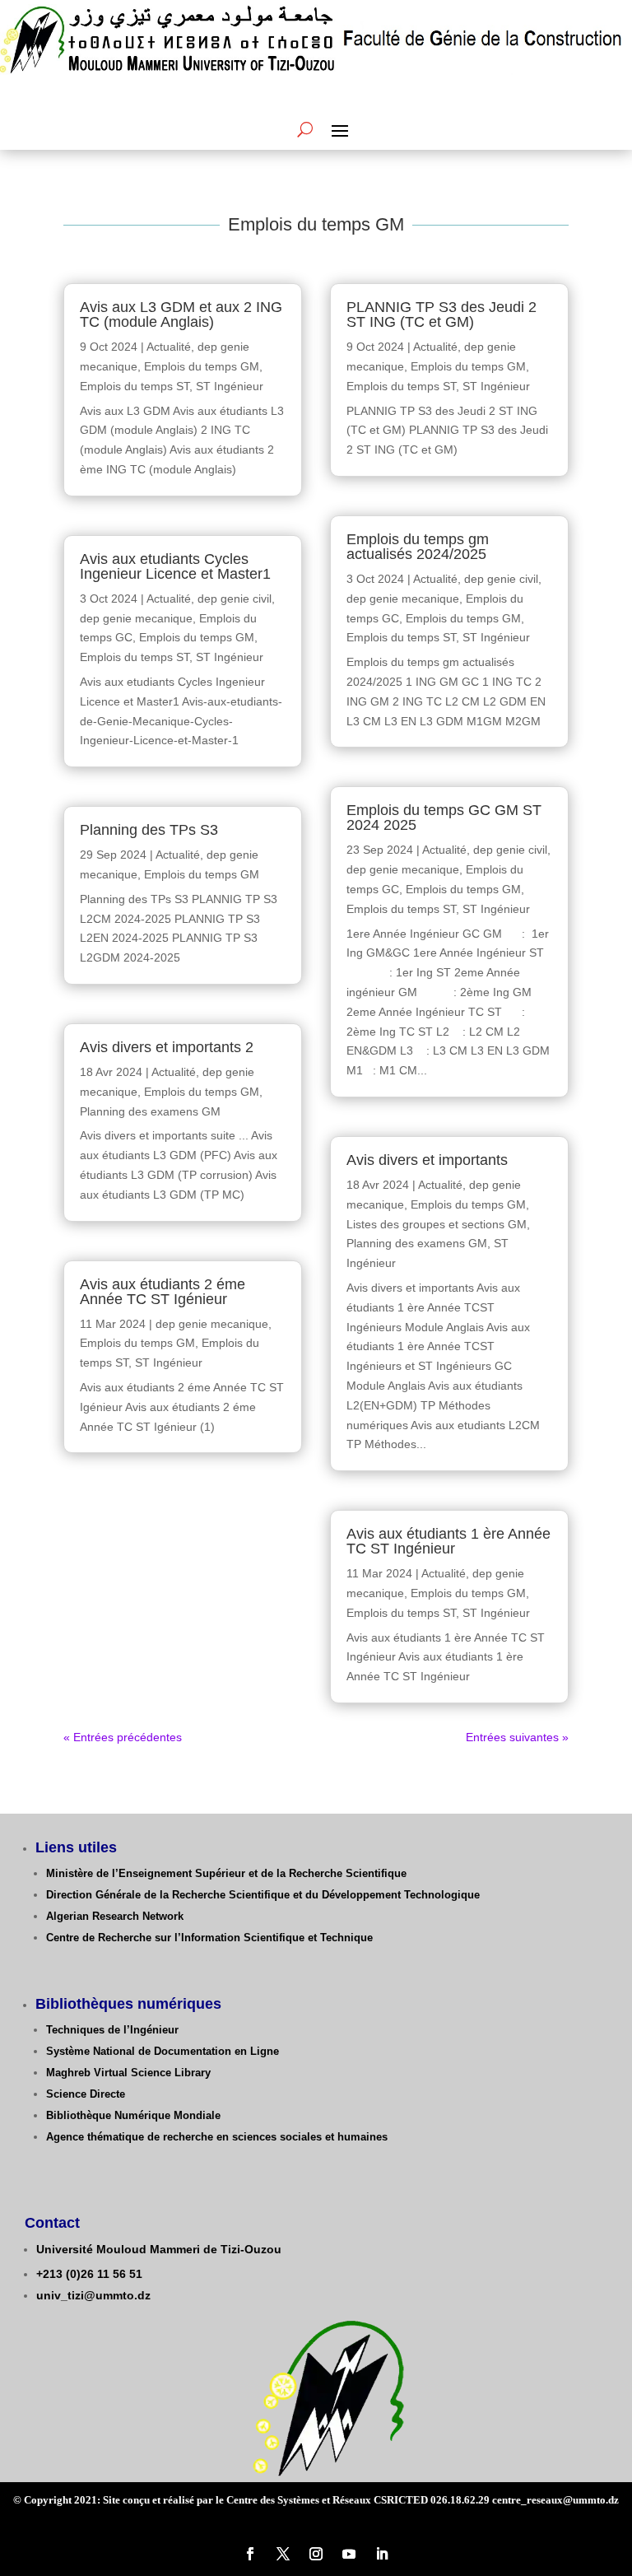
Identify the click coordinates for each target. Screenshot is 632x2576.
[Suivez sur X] (283, 2554)
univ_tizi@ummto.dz (93, 2295)
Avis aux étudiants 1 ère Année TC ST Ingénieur (448, 1541)
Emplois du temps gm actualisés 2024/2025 (418, 547)
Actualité (169, 347)
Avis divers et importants (427, 1160)
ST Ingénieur (230, 386)
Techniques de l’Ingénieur (112, 2030)
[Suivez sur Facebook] (250, 2554)
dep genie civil (235, 599)
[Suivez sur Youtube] (349, 2554)
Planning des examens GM (150, 1111)
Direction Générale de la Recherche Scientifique (168, 1895)
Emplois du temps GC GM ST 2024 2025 (444, 818)
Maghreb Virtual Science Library (128, 2073)
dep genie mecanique (136, 618)
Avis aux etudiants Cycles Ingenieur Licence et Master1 (175, 566)
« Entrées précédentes (123, 1737)
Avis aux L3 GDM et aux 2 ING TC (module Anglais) (181, 314)
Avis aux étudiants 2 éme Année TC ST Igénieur (163, 1292)
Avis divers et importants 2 (167, 1047)
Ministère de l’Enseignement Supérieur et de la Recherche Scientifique (226, 1873)
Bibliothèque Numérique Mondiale (133, 2115)
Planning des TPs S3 (149, 830)
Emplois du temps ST (135, 386)
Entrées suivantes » (517, 1737)
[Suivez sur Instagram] (316, 2554)
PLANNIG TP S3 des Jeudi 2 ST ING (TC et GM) (441, 314)
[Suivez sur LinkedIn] (382, 2554)
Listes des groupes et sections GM (437, 1224)
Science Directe (86, 2094)
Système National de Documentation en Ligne (163, 2051)
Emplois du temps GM (202, 366)
